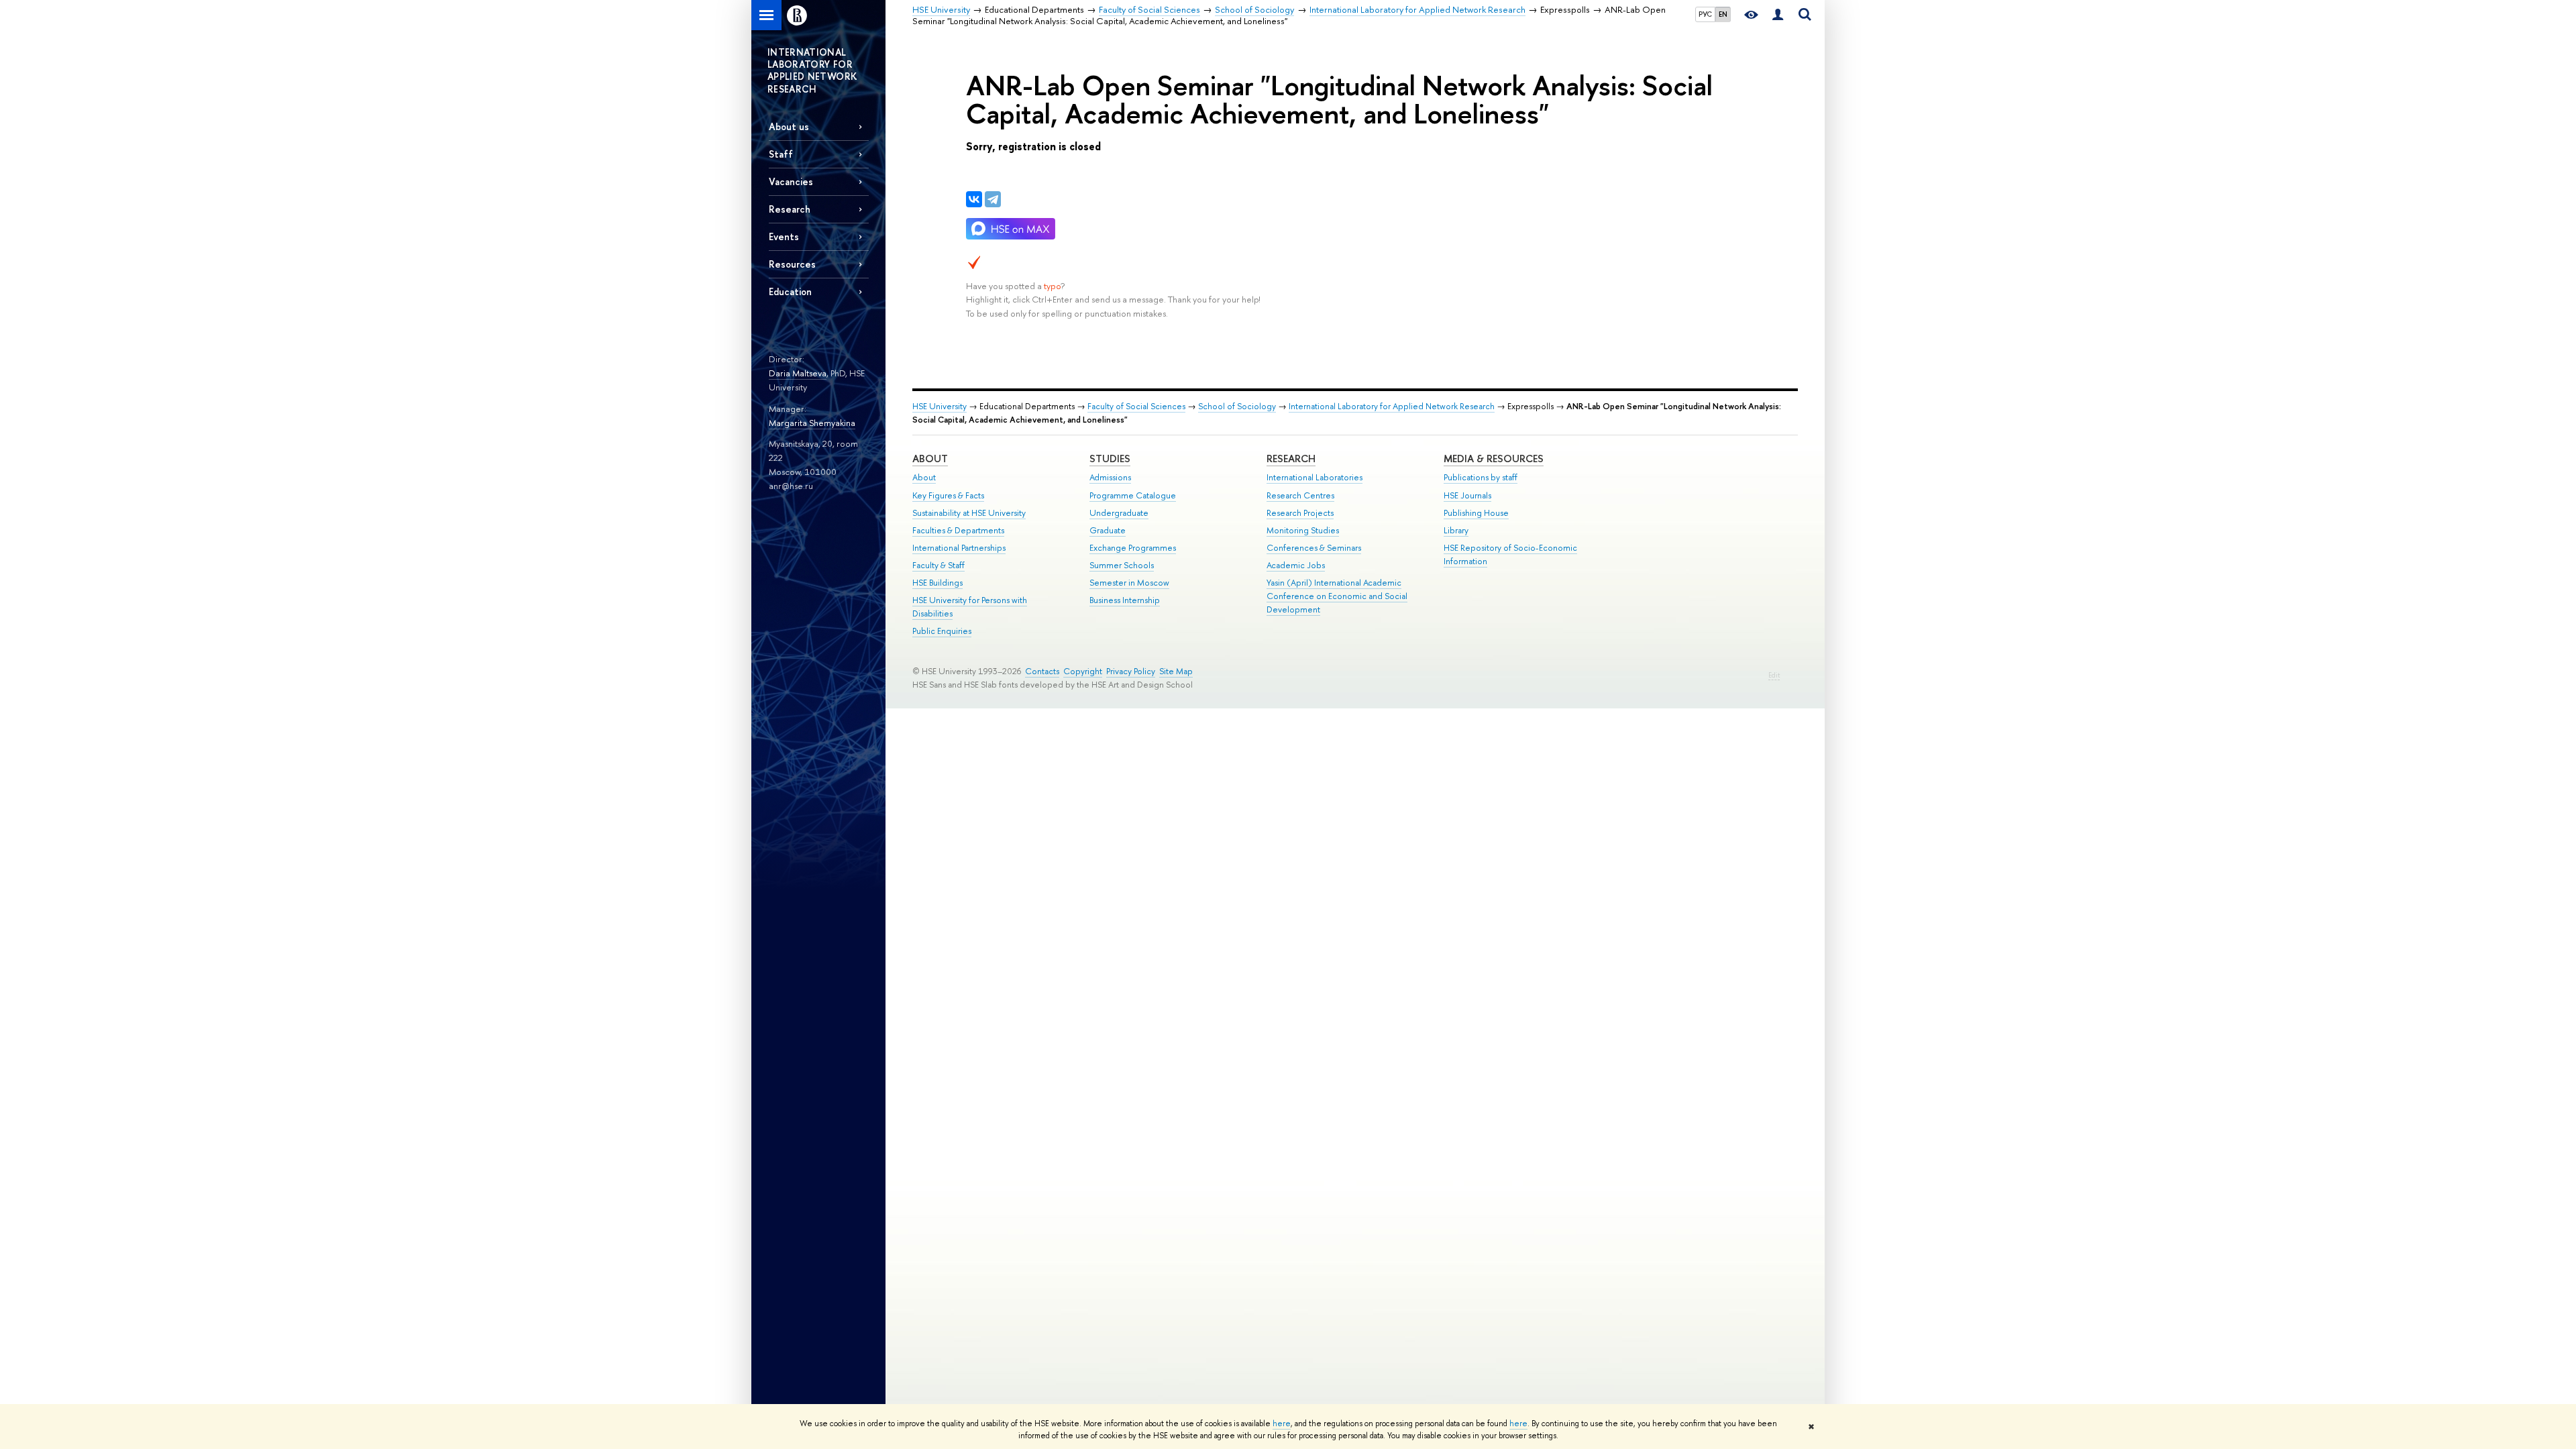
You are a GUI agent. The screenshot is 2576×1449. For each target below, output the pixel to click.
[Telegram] (993, 199)
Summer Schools (1122, 565)
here (1282, 1424)
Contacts (1042, 671)
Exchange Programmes (1133, 548)
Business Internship (1125, 600)
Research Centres (1300, 495)
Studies (1110, 459)
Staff (781, 154)
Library (1456, 530)
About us (789, 126)
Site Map (1176, 671)
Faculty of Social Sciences (1136, 406)
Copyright (1083, 671)
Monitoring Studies (1303, 530)
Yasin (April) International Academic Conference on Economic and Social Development (1337, 596)
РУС (1705, 14)
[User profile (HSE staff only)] (1778, 15)
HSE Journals (1467, 495)
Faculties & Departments (958, 530)
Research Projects (1300, 513)
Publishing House (1476, 513)
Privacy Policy (1131, 671)
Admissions (1110, 477)
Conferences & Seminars (1314, 548)
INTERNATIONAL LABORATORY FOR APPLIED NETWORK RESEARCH (812, 70)
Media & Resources (1494, 459)
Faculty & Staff (938, 565)
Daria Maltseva (798, 373)
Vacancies (791, 181)
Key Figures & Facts (948, 495)
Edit (1774, 675)
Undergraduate (1119, 513)
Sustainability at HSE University (969, 513)
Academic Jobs (1296, 565)
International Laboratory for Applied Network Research (1392, 406)
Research (1291, 459)
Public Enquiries (942, 631)
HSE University (940, 406)
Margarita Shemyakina (812, 423)
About (930, 459)
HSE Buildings (937, 583)
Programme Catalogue (1133, 495)
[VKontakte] (974, 199)
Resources (792, 264)
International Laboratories (1314, 477)
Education (790, 291)
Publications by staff (1481, 477)
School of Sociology (1237, 406)
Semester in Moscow (1129, 583)
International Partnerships (959, 548)
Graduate (1108, 530)
